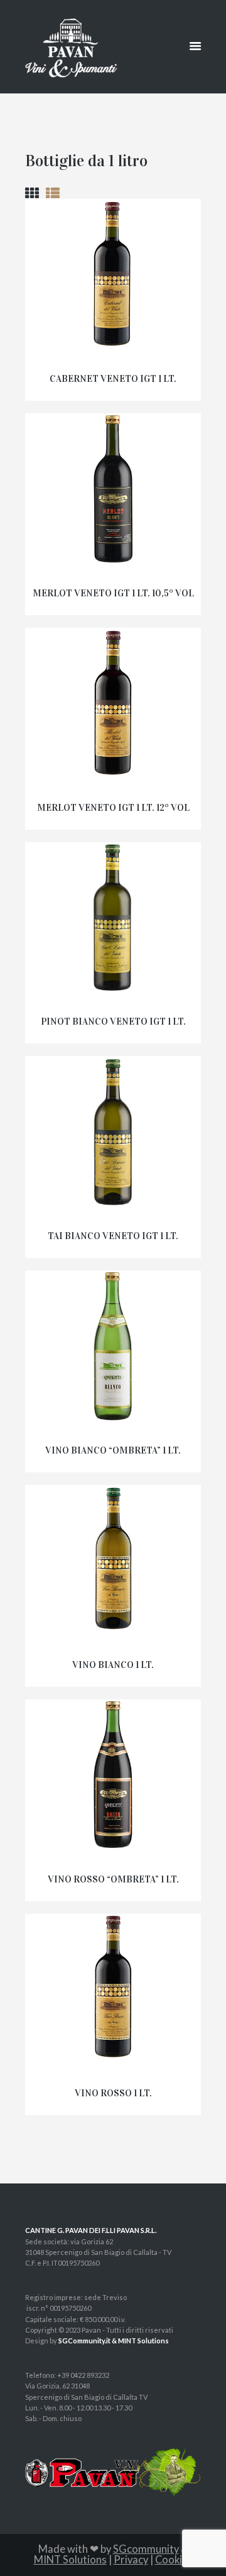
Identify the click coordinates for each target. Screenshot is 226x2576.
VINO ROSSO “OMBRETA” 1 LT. (113, 1879)
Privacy (131, 2560)
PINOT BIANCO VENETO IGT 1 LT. (113, 1021)
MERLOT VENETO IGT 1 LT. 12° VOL (113, 808)
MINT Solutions (70, 2560)
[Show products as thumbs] (32, 193)
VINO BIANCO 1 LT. (113, 1665)
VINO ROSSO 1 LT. (113, 2093)
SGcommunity (146, 2549)
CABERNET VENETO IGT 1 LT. (113, 379)
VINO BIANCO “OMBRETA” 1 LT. (113, 1450)
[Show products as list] (53, 193)
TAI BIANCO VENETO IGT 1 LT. (113, 1236)
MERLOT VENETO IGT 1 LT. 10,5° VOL (113, 593)
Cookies (174, 2560)
